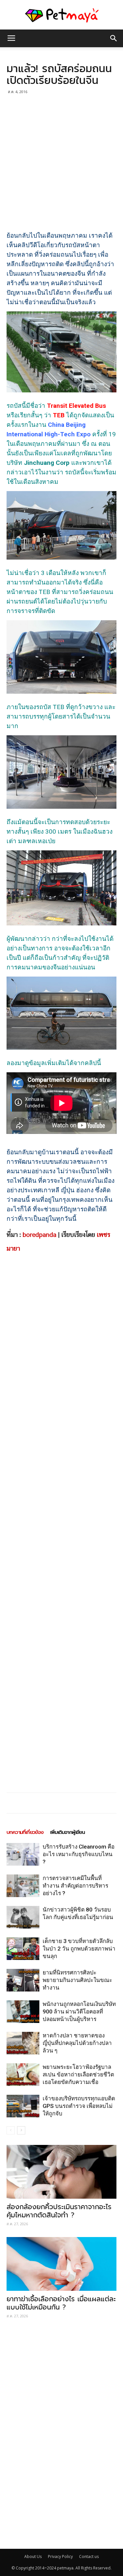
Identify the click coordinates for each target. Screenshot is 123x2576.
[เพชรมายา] (61, 15)
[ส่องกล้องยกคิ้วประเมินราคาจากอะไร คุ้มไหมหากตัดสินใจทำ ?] (61, 2172)
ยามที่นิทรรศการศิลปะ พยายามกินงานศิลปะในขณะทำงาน (77, 1980)
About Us (33, 2556)
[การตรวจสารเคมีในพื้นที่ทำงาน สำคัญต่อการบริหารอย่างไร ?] (23, 1886)
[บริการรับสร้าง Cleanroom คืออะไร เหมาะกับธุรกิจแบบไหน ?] (23, 1854)
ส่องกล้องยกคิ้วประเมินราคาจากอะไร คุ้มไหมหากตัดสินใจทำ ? (59, 2211)
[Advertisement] (61, 161)
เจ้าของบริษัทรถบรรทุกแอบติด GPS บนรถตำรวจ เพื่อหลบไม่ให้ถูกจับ (79, 2106)
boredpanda (40, 1235)
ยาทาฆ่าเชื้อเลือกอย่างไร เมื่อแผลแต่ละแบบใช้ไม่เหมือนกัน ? (61, 2303)
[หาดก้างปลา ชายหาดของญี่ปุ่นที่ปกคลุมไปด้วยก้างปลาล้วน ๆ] (23, 2043)
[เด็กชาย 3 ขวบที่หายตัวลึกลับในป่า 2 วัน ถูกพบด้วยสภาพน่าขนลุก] (23, 1949)
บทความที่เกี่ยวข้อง (25, 1832)
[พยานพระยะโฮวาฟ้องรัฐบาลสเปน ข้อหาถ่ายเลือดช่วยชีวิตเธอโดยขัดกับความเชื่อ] (23, 2075)
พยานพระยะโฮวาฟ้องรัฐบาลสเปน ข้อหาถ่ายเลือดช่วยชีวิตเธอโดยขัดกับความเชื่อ (78, 2074)
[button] (114, 38)
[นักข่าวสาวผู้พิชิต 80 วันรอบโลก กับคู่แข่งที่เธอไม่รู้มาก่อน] (23, 1917)
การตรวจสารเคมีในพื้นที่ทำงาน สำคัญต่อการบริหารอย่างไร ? (75, 1886)
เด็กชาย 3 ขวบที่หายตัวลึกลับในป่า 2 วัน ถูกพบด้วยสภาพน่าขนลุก (79, 1949)
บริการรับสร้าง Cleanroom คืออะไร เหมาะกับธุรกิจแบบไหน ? (79, 1854)
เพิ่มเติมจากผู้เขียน (68, 1832)
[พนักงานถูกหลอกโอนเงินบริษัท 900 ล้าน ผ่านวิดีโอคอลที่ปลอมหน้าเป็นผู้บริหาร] (23, 2012)
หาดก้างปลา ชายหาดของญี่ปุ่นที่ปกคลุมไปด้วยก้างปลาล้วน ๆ (77, 2043)
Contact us (89, 2556)
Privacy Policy (60, 2556)
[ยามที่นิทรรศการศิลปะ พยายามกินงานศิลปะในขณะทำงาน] (23, 1980)
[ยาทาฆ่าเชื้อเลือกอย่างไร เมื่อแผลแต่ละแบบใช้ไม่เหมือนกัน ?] (61, 2264)
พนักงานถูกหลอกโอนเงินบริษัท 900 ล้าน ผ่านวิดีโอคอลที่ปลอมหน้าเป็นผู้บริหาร (79, 2011)
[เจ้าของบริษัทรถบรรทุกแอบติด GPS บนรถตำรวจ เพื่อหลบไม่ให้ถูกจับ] (23, 2106)
